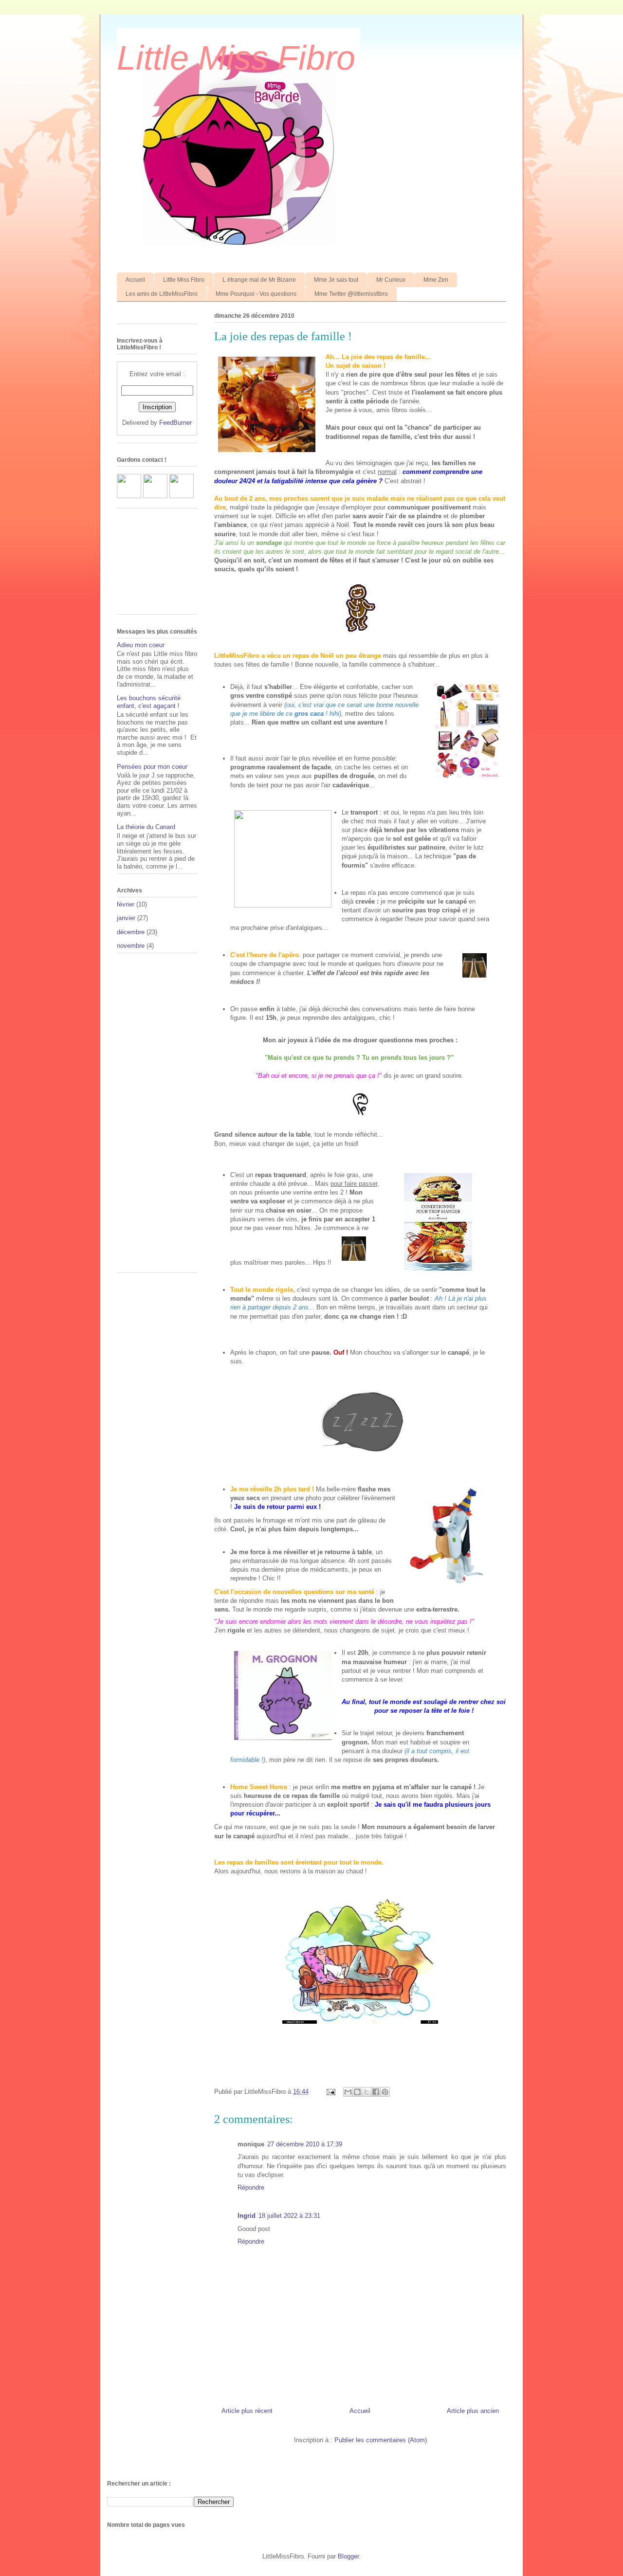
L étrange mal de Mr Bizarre (259, 280)
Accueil (135, 280)
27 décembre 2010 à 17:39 (305, 2144)
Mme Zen (436, 280)
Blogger (348, 2556)
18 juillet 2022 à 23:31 (289, 2216)
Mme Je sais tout (336, 280)
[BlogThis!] (357, 2092)
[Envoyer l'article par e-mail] (330, 2092)
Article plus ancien (473, 2411)
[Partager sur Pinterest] (385, 2092)
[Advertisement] (146, 1116)
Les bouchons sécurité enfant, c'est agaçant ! (149, 702)
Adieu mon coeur (141, 645)
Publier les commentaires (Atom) (381, 2440)
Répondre (251, 2187)
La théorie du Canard (146, 827)
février (126, 904)
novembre (131, 946)
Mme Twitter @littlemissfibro (351, 294)
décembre (131, 932)
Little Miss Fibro (236, 58)
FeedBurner (175, 423)
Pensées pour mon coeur (152, 767)
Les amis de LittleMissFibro (162, 294)
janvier (126, 918)
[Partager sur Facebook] (376, 2092)
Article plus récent (247, 2411)
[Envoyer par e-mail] (348, 2092)
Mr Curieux (391, 280)
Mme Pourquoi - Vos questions (256, 294)
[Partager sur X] (366, 2092)
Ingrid (247, 2216)
